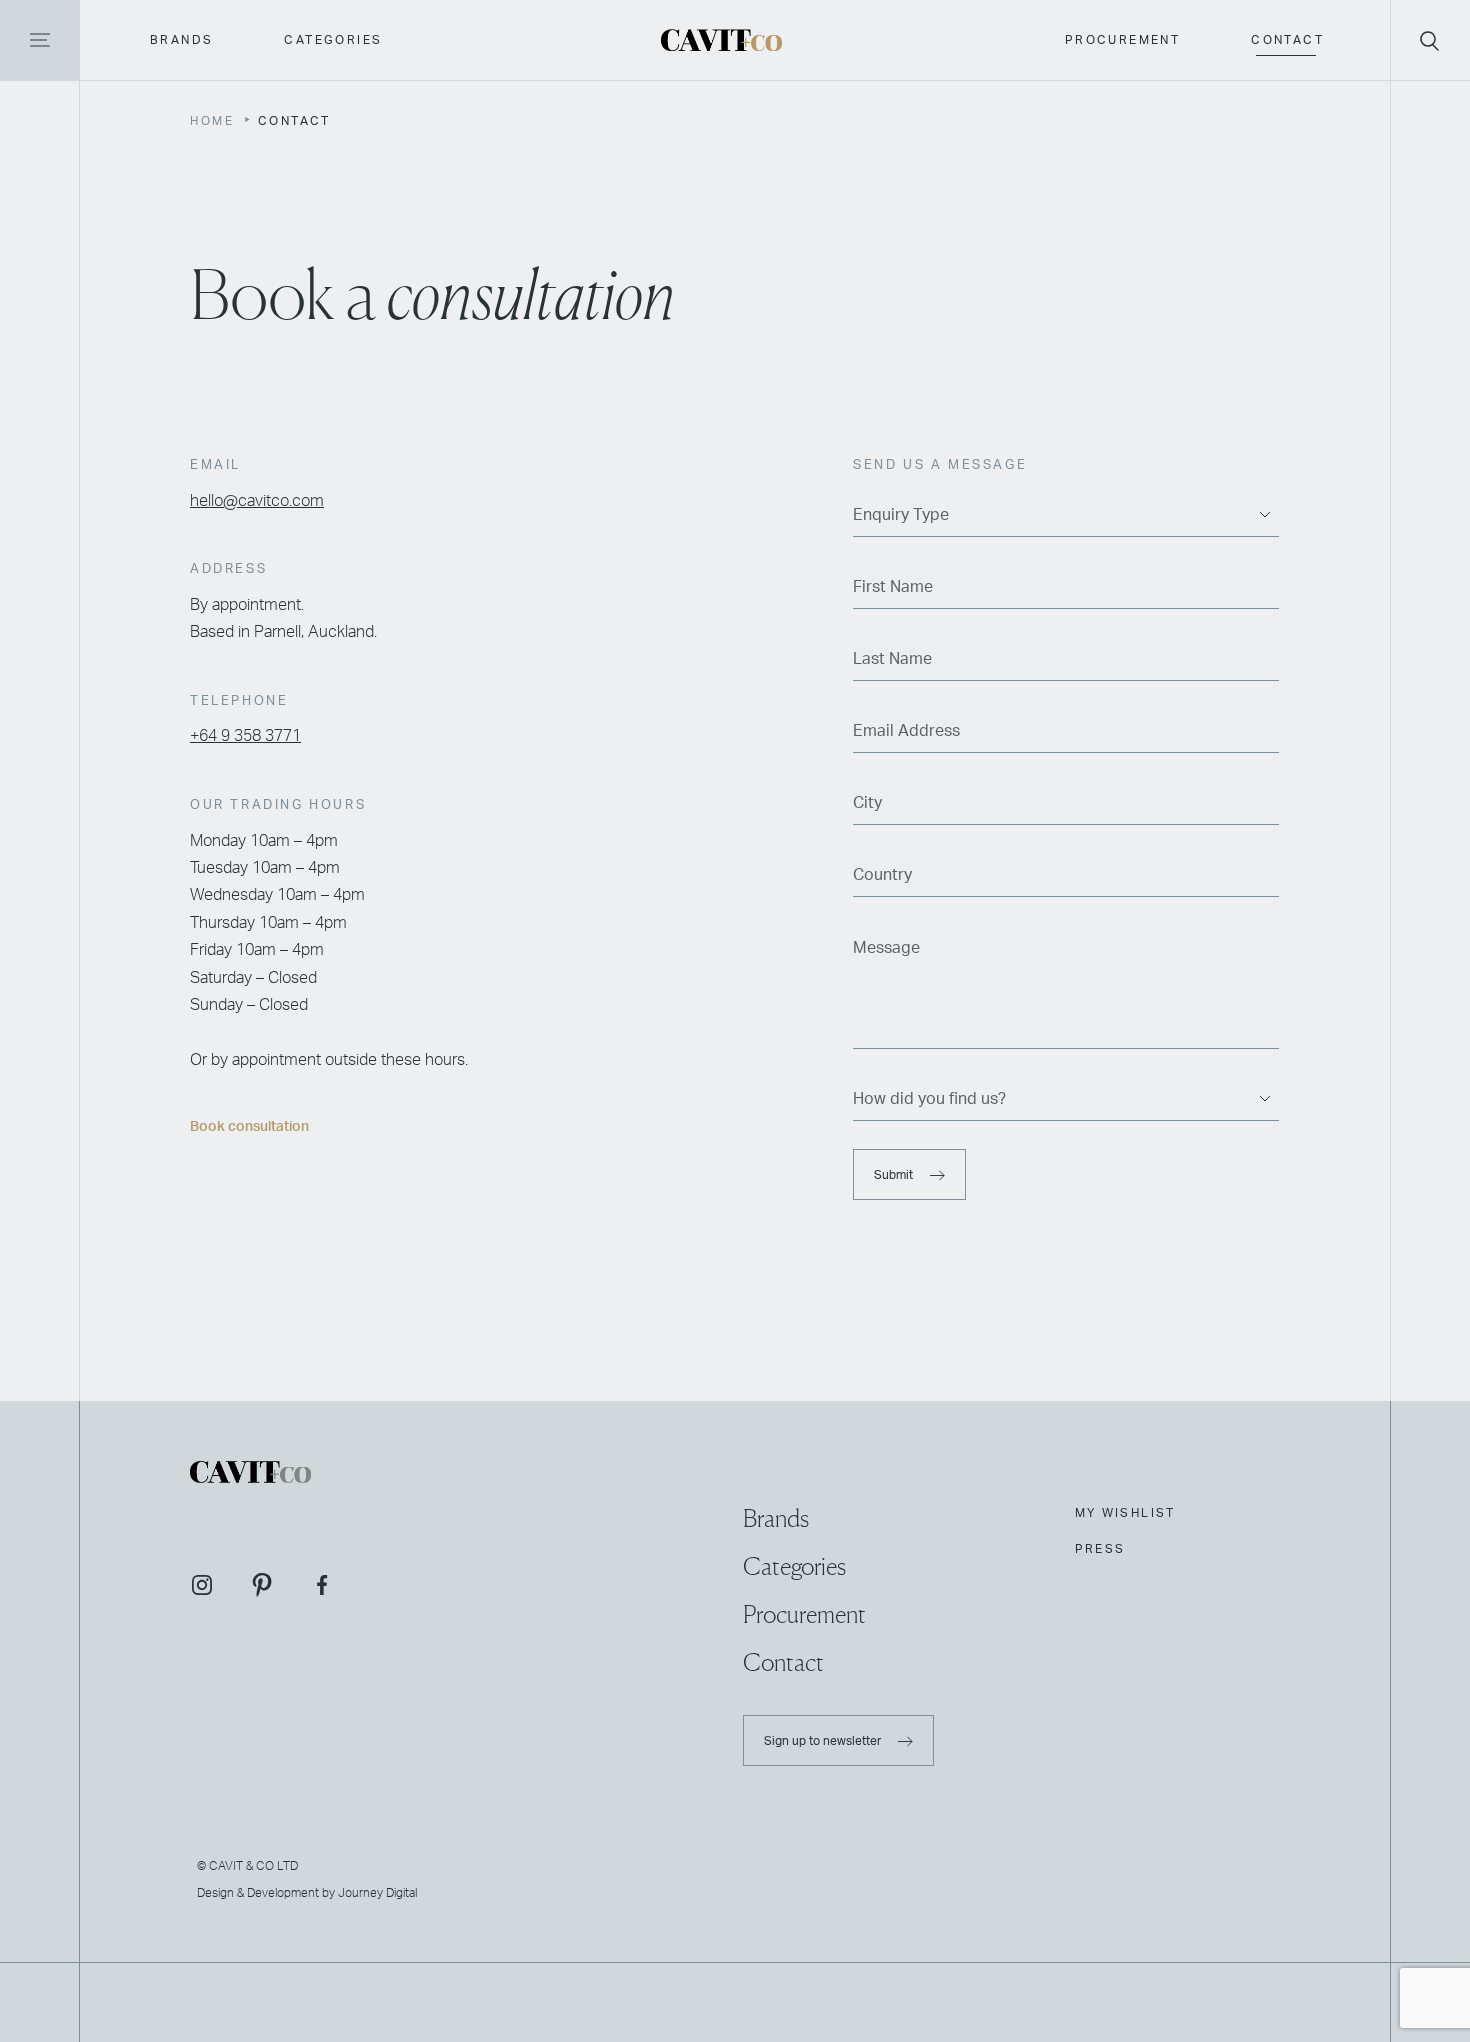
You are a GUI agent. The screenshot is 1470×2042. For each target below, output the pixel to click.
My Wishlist (1125, 1513)
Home (212, 121)
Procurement (1122, 40)
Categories (333, 40)
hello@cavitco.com (257, 501)
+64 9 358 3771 (245, 737)
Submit (895, 1175)
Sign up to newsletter (824, 1740)
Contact (1287, 40)
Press (1100, 1549)
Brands (181, 40)
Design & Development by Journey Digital (307, 1893)
